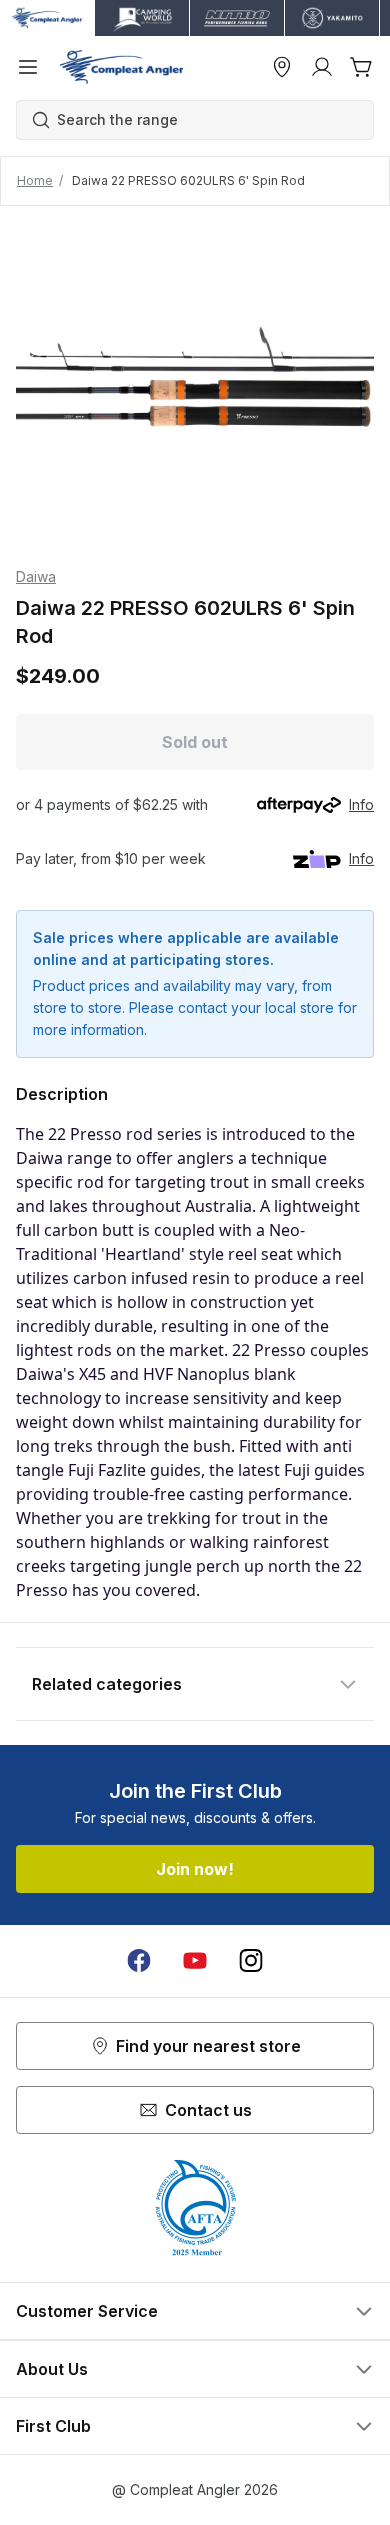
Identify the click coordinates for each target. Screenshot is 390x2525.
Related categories (107, 1684)
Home (35, 180)
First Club (53, 2426)
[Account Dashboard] (322, 67)
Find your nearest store (208, 2046)
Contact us (208, 2110)
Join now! (195, 1869)
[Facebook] (139, 1961)
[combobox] (205, 120)
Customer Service (87, 2311)
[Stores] (282, 67)
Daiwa (36, 576)
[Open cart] (362, 67)
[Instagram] (251, 1961)
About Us (52, 2369)
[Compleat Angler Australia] (121, 67)
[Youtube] (195, 1961)
